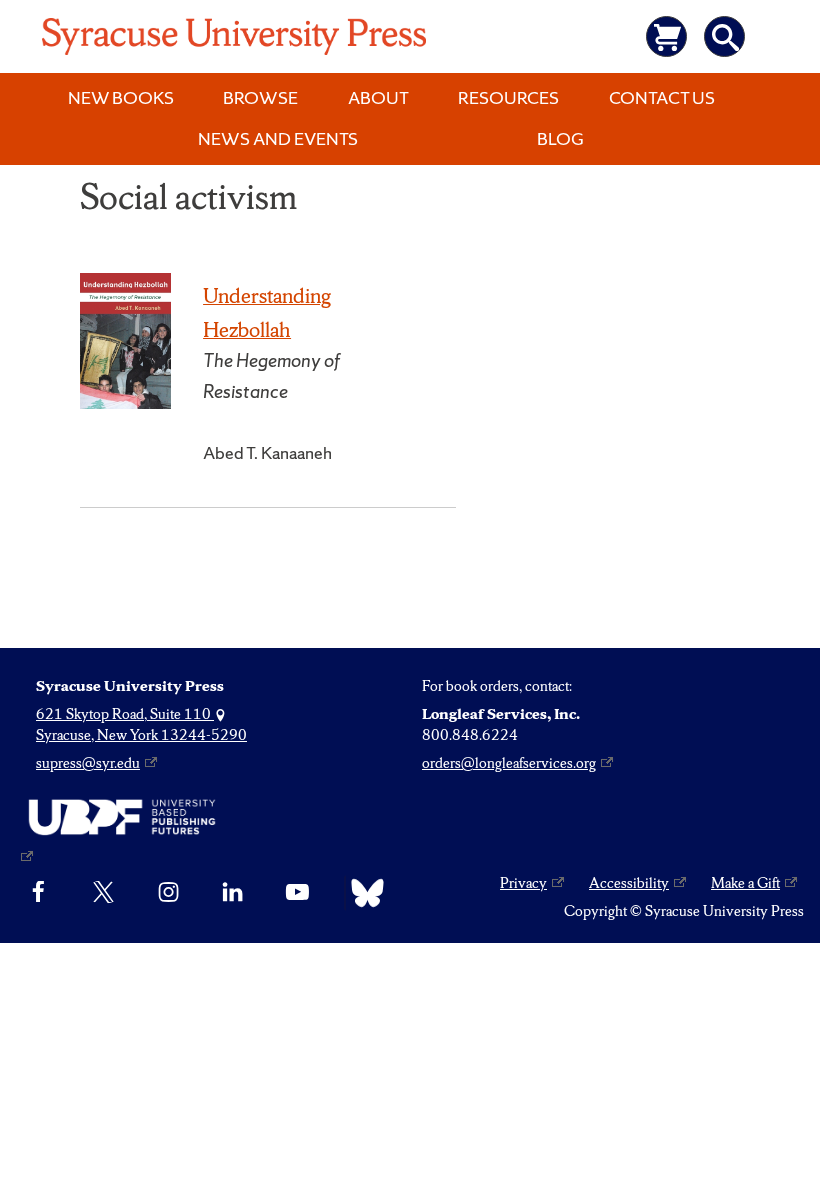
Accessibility (629, 883)
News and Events (278, 138)
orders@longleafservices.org (509, 763)
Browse (260, 97)
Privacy (523, 883)
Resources (508, 97)
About (378, 97)
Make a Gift (745, 883)
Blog (560, 138)
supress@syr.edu (88, 763)
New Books (121, 97)
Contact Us (662, 97)
